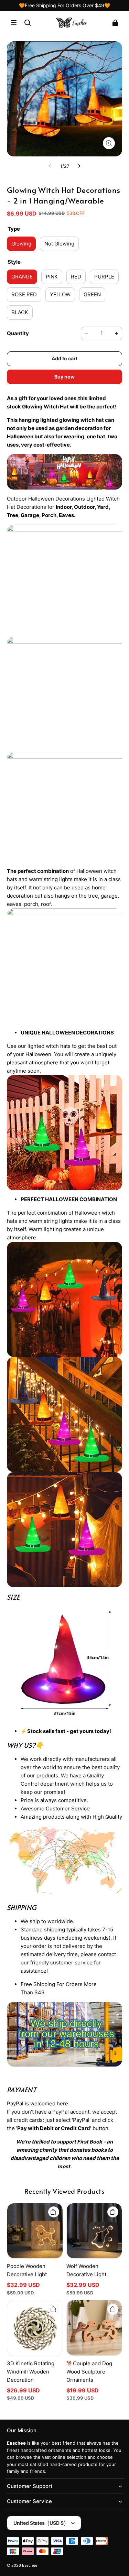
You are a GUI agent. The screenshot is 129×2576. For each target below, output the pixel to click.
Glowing (21, 244)
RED (76, 277)
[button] (14, 23)
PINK (52, 277)
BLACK (20, 312)
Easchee (30, 2566)
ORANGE (22, 277)
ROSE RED (24, 294)
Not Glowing (59, 244)
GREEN (92, 294)
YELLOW (60, 294)
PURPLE (104, 277)
